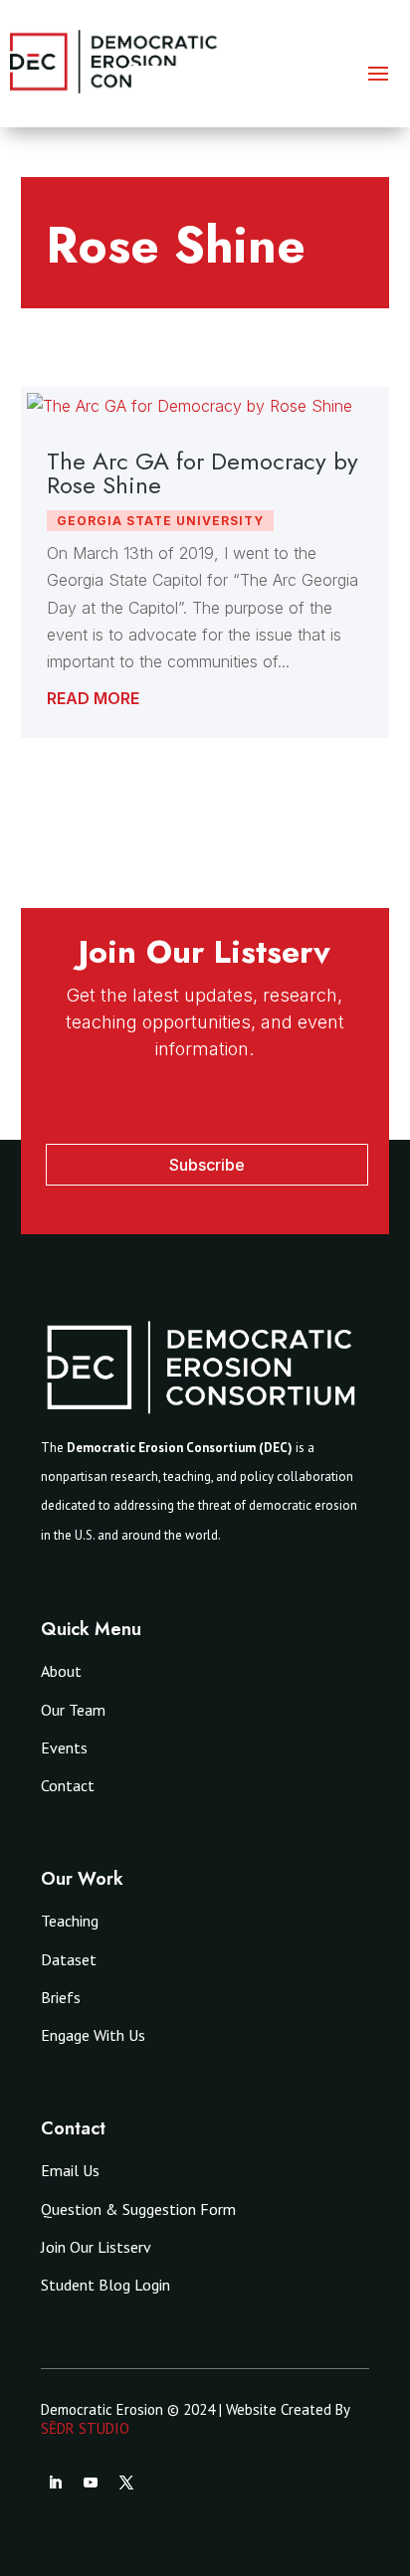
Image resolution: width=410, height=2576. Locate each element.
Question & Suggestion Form (138, 2209)
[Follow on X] (126, 2483)
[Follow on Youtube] (91, 2483)
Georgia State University (160, 521)
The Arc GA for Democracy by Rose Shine (203, 473)
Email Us (70, 2170)
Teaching (70, 1921)
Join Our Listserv (96, 2247)
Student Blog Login (105, 2285)
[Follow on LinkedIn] (55, 2483)
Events (64, 1748)
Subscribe (207, 1165)
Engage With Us (93, 2035)
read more (93, 698)
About (61, 1671)
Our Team (73, 1710)
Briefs (61, 1997)
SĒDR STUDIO (85, 2428)
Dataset (69, 1959)
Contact (68, 1785)
